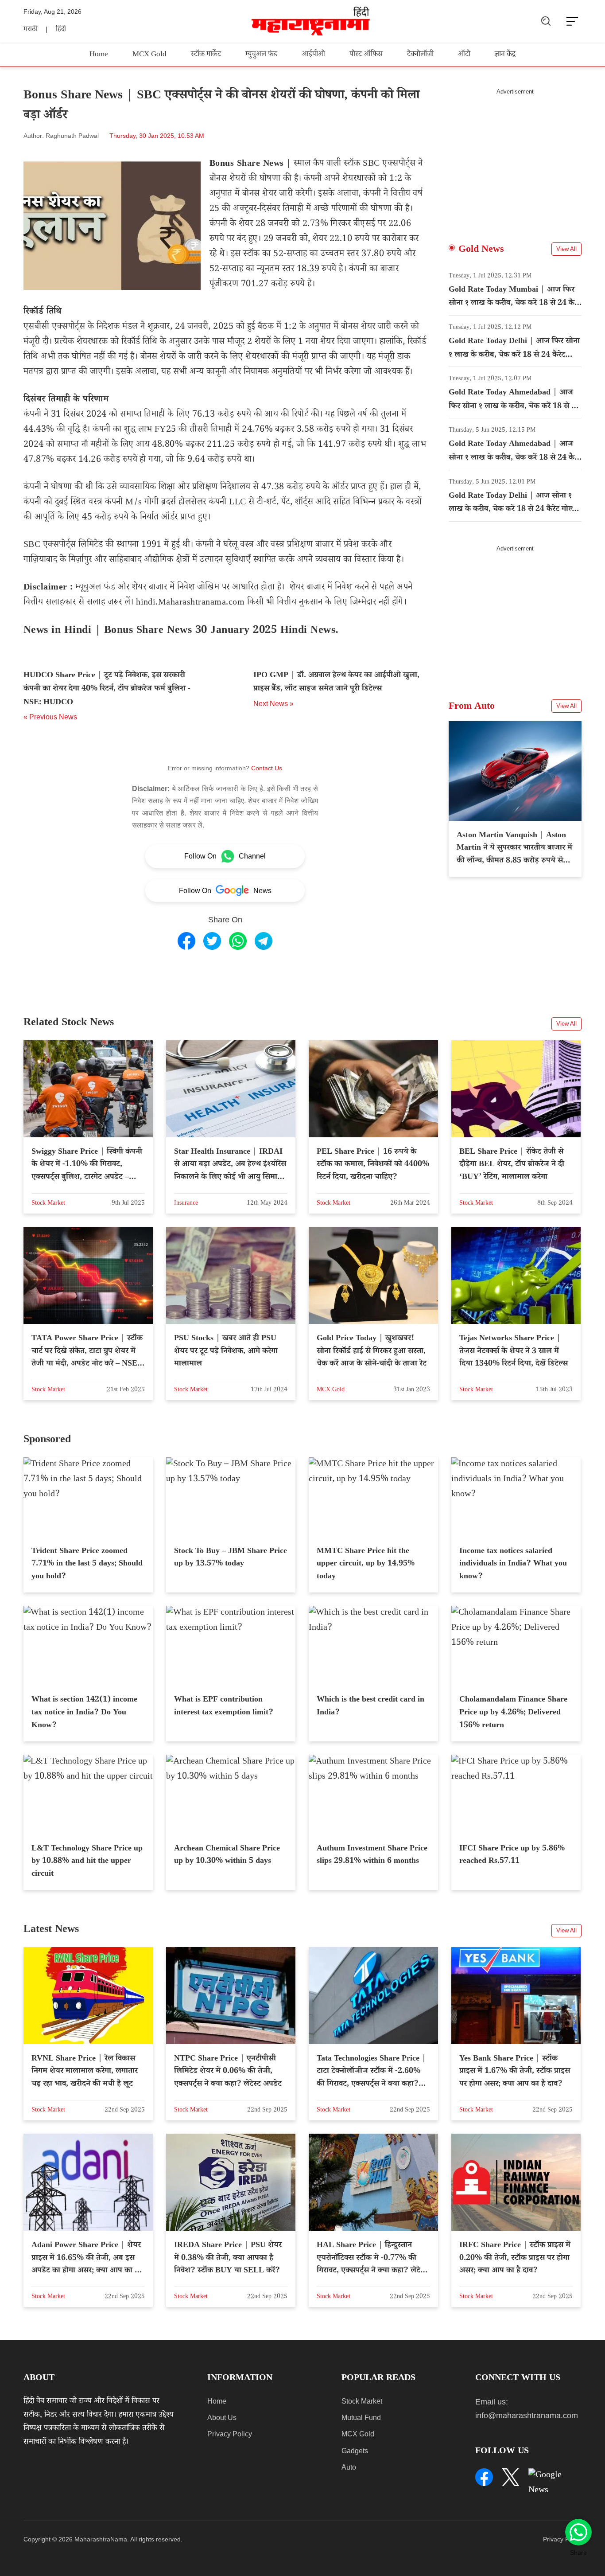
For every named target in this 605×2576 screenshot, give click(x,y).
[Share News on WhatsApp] (238, 941)
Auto (349, 2467)
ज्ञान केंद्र (505, 55)
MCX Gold (149, 55)
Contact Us (267, 768)
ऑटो (464, 55)
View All (566, 249)
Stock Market (362, 2401)
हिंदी (61, 30)
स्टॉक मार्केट (206, 55)
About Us (222, 2418)
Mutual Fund (361, 2418)
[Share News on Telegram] (264, 941)
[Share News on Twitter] (212, 941)
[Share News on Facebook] (186, 941)
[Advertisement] (515, 157)
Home (99, 55)
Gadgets (355, 2451)
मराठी (31, 30)
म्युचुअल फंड (261, 55)
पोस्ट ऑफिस (366, 55)
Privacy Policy (230, 2434)
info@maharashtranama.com (527, 2416)
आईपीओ (313, 55)
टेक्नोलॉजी (420, 55)
